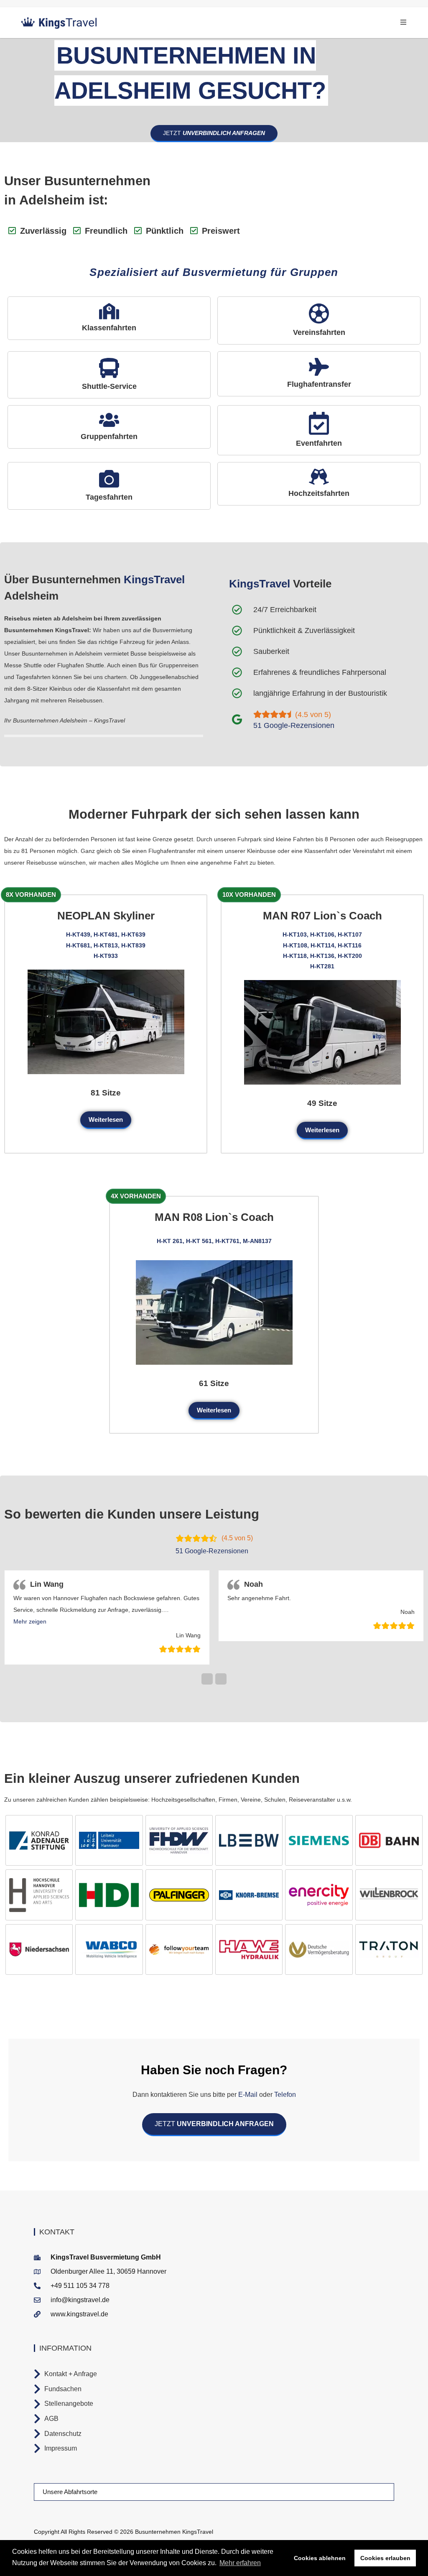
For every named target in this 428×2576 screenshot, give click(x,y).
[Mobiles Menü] (404, 22)
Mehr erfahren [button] (240, 2563)
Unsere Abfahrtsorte (70, 2492)
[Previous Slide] (207, 1679)
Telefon (284, 2095)
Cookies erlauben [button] (385, 2558)
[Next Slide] (221, 1679)
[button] (30, 1621)
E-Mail (248, 2095)
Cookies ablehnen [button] (320, 2558)
